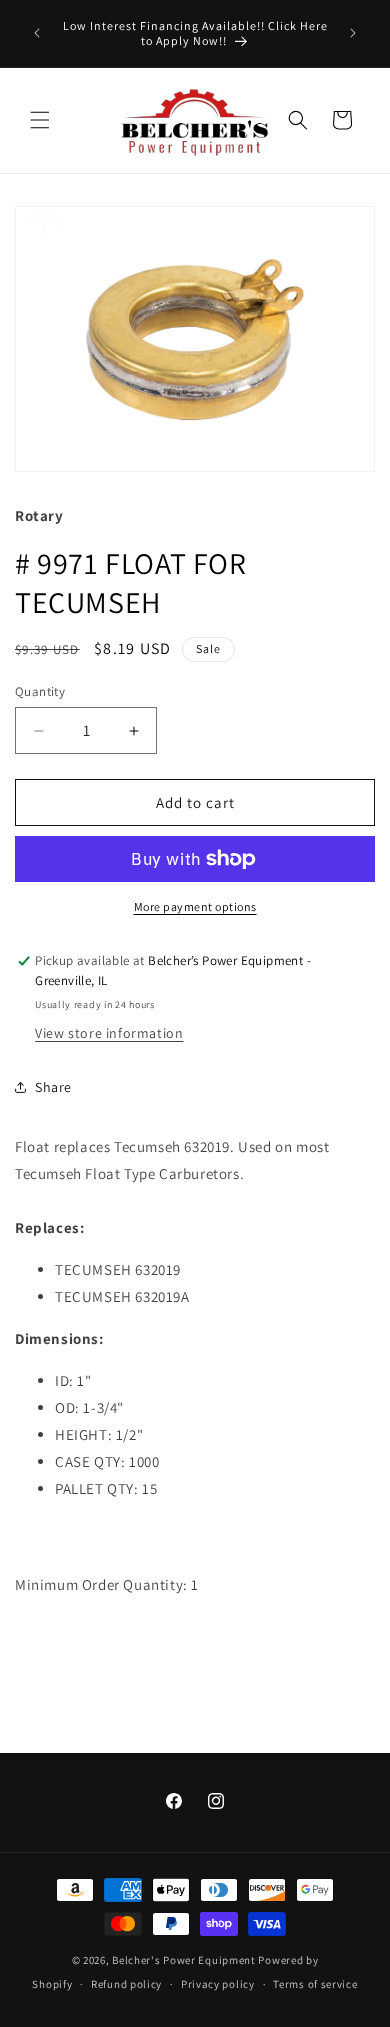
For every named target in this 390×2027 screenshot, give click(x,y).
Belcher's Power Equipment (184, 1960)
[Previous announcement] (37, 33)
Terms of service (315, 1984)
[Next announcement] (353, 33)
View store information (109, 1033)
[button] (40, 120)
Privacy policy (218, 1984)
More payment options (195, 906)
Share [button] (53, 1087)
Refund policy (126, 1984)
